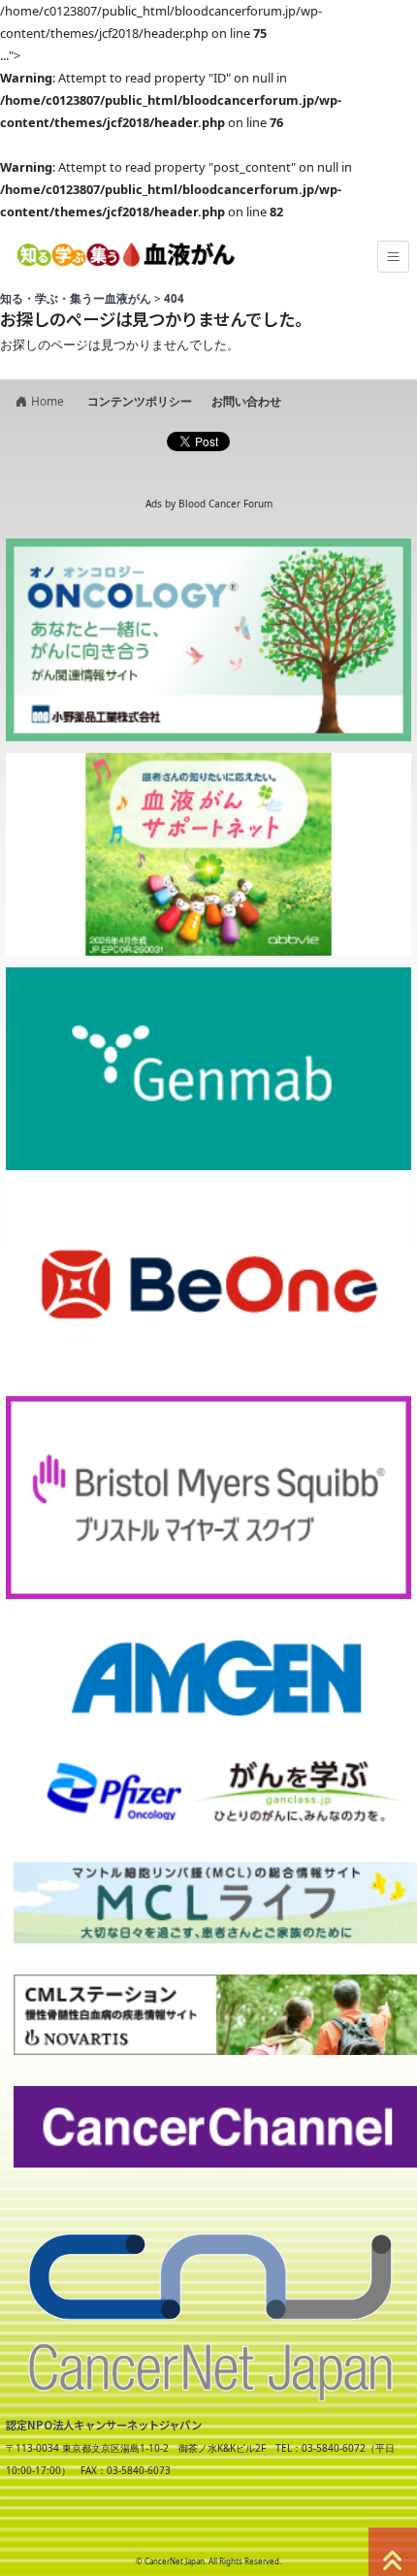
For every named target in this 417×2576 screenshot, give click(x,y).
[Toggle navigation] (393, 257)
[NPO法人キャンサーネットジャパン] (208, 2303)
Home (48, 401)
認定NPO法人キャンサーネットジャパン (104, 2425)
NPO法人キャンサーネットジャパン (170, 2526)
